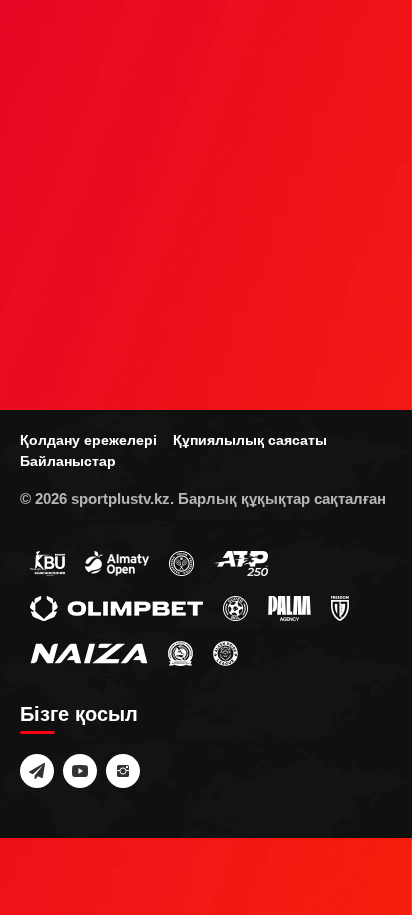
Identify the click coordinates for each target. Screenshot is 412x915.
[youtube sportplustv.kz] (80, 771)
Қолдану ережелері (88, 440)
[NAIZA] (89, 652)
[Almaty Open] (117, 562)
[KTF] (181, 562)
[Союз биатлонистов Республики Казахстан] (47, 562)
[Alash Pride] (225, 652)
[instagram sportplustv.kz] (123, 771)
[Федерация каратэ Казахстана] (180, 652)
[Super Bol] (235, 607)
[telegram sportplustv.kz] (37, 771)
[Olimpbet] (116, 607)
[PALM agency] (289, 607)
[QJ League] (340, 607)
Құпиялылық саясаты (250, 440)
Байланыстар (68, 461)
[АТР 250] (241, 562)
